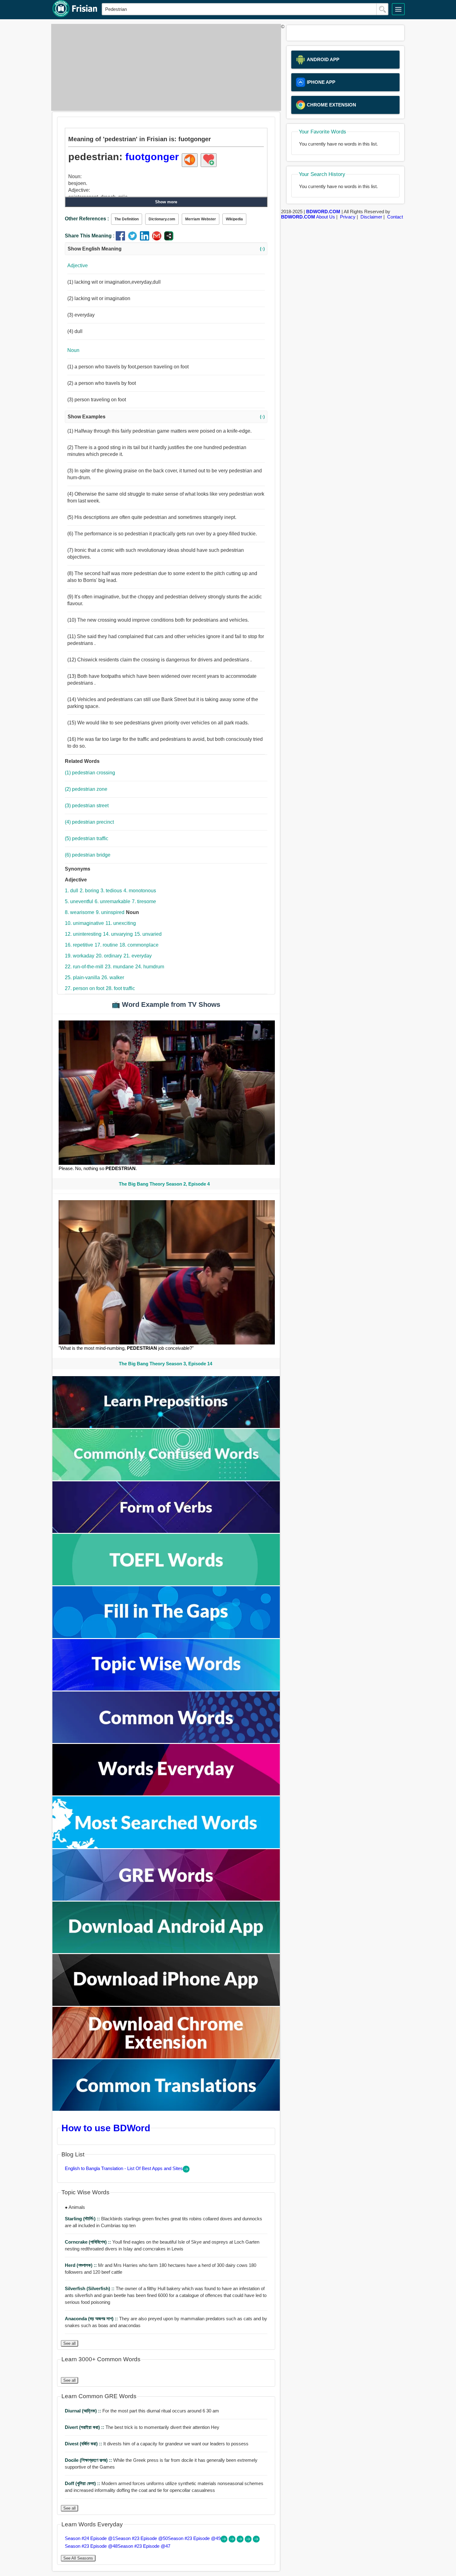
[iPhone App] (166, 2004)
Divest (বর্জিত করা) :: (84, 2444)
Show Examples (166, 417)
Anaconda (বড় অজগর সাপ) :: (92, 2319)
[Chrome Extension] (166, 2057)
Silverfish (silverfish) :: (90, 2288)
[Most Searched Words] (166, 1846)
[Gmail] (158, 239)
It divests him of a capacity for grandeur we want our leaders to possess (157, 2444)
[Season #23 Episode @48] (249, 2541)
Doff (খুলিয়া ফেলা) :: (83, 2483)
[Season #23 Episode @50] (233, 2541)
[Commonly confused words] (166, 1479)
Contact (395, 217)
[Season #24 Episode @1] (225, 2541)
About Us (326, 217)
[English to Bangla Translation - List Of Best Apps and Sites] (186, 2171)
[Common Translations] (166, 2109)
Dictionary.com (162, 219)
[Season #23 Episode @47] (256, 2541)
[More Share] (169, 239)
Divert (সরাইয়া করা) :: (85, 2427)
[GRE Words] (166, 1899)
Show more (166, 202)
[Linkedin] (146, 239)
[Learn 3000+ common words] (166, 1741)
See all (69, 2343)
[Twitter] (134, 239)
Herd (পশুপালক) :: (81, 2265)
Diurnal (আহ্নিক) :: (84, 2411)
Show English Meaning (166, 249)
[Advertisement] (164, 67)
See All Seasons (78, 2558)
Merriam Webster (201, 219)
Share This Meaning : (90, 236)
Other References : (87, 219)
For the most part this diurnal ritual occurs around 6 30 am (142, 2411)
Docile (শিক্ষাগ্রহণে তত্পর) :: (89, 2460)
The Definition (127, 219)
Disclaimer (371, 217)
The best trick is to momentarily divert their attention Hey (142, 2427)
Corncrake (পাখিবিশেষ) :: (89, 2242)
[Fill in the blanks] (166, 1636)
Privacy (348, 217)
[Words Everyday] (166, 1794)
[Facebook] (122, 239)
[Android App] (166, 1951)
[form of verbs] (166, 1531)
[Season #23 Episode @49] (241, 2541)
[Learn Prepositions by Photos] (166, 1426)
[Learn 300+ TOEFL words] (166, 1584)
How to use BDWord (106, 2128)
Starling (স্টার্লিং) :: (83, 2219)
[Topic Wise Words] (166, 1689)
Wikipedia (234, 219)
